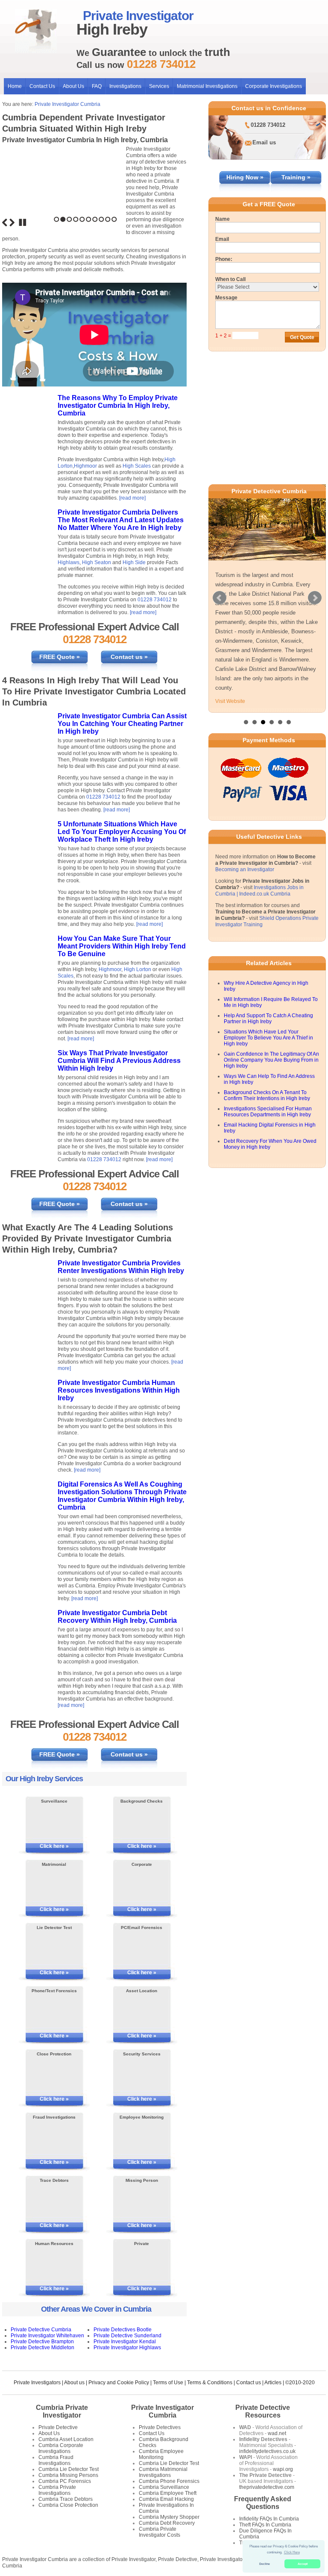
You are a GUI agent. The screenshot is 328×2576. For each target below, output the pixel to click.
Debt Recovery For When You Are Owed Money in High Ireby (270, 1144)
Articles (273, 2383)
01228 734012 (155, 600)
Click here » (54, 1846)
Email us (264, 142)
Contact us (249, 2383)
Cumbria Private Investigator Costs (160, 2532)
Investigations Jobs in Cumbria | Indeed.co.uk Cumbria (259, 891)
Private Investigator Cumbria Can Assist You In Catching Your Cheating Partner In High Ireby (122, 724)
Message (226, 298)
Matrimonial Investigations (207, 86)
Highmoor (85, 466)
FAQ (97, 86)
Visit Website (230, 701)
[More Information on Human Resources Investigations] (54, 2265)
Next (12, 222)
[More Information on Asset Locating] (142, 2012)
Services (159, 86)
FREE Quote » (60, 657)
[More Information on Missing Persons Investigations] (142, 2202)
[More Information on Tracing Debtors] (54, 2202)
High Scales (137, 466)
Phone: (224, 259)
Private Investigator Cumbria (67, 104)
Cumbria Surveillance (164, 2487)
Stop (23, 222)
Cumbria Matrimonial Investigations (163, 2472)
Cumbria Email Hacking (166, 2499)
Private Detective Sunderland (127, 2336)
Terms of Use (168, 2383)
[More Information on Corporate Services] (142, 1886)
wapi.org (283, 2469)
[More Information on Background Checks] (142, 1823)
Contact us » (129, 657)
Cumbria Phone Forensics (169, 2481)
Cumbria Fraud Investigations (56, 2460)
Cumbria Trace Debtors (66, 2499)
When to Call (230, 279)
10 (114, 219)
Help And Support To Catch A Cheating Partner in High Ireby (268, 1019)
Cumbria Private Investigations (57, 2490)
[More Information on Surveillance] (54, 1823)
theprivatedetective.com (267, 2487)
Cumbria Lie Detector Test (69, 2469)
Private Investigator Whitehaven (47, 2336)
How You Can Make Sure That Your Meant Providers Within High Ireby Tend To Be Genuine (122, 946)
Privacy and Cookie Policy (119, 2383)
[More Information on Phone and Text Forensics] (54, 2012)
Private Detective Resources (263, 2411)
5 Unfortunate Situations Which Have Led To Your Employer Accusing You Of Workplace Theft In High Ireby (122, 832)
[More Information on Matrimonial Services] (54, 1886)
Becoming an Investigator (245, 869)
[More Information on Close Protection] (54, 2075)
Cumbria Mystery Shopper (169, 2517)
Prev (220, 598)
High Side (134, 562)
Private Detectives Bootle (123, 2330)
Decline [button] (265, 2564)
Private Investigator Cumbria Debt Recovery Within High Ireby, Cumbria (117, 1617)
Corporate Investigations (274, 86)
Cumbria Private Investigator (62, 2411)
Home (15, 86)
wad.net (277, 2433)
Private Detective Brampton (42, 2342)
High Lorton (138, 969)
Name (223, 219)
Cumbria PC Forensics (65, 2481)
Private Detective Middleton (42, 2348)
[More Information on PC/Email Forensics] (142, 1949)
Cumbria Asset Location (66, 2439)
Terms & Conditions (210, 2383)
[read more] (132, 498)
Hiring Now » (245, 177)
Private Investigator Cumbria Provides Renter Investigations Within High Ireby (121, 1267)
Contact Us (42, 86)
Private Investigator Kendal (125, 2342)
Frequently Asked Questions (263, 2503)
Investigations (125, 86)
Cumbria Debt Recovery (167, 2523)
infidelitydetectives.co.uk (267, 2451)
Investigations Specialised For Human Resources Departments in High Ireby (268, 1112)
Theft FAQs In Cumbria (265, 2525)
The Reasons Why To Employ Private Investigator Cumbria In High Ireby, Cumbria (118, 405)
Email (222, 239)
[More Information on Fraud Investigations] (54, 2139)
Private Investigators (37, 2383)
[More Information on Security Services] (142, 2075)
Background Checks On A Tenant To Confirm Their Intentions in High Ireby (267, 1095)
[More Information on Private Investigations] (142, 2265)
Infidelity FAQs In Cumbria (269, 2519)
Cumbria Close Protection (68, 2505)
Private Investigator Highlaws (127, 2348)
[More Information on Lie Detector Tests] (54, 1949)
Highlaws (69, 562)
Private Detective (58, 2427)
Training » (296, 177)
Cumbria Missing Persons (68, 2475)
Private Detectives (160, 2427)
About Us (73, 86)
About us (74, 2383)
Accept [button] (303, 2564)
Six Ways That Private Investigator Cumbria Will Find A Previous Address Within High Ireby (119, 1061)
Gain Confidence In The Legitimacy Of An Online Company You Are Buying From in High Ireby (271, 1060)
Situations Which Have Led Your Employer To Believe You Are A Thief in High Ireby (268, 1038)
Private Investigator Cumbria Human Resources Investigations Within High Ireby (119, 1390)
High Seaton (97, 562)
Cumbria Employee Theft (168, 2493)
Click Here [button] (292, 2552)
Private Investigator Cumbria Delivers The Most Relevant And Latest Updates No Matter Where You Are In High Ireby (121, 520)
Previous (5, 222)
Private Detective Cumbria (41, 2330)
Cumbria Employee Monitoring (161, 2454)
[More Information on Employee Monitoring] (142, 2139)
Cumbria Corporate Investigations (61, 2448)
